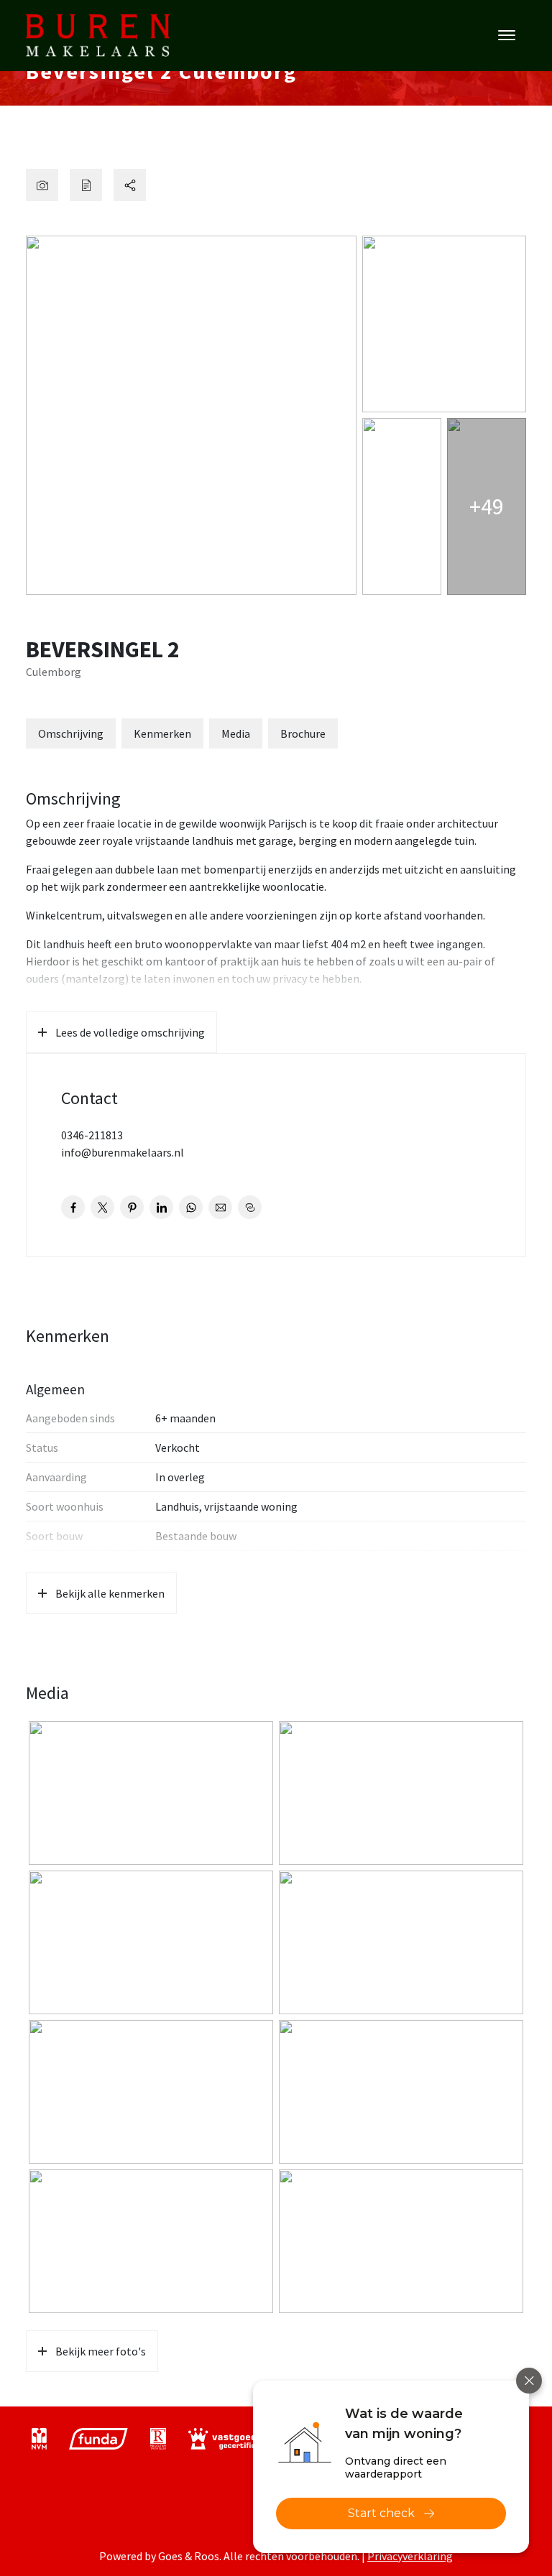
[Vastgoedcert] (233, 2439)
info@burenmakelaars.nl (123, 1152)
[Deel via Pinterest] (132, 1207)
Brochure (303, 733)
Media (236, 733)
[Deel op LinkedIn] (161, 1207)
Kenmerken (162, 733)
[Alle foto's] (42, 185)
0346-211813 (92, 1135)
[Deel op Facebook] (73, 1207)
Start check (381, 2513)
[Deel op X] (102, 1207)
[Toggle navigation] (506, 35)
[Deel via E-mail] (220, 1207)
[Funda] (98, 2439)
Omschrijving (71, 733)
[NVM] (39, 2439)
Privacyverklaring (410, 2556)
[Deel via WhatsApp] (191, 1207)
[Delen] (130, 185)
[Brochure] (86, 185)
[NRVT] (158, 2439)
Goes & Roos (189, 2556)
